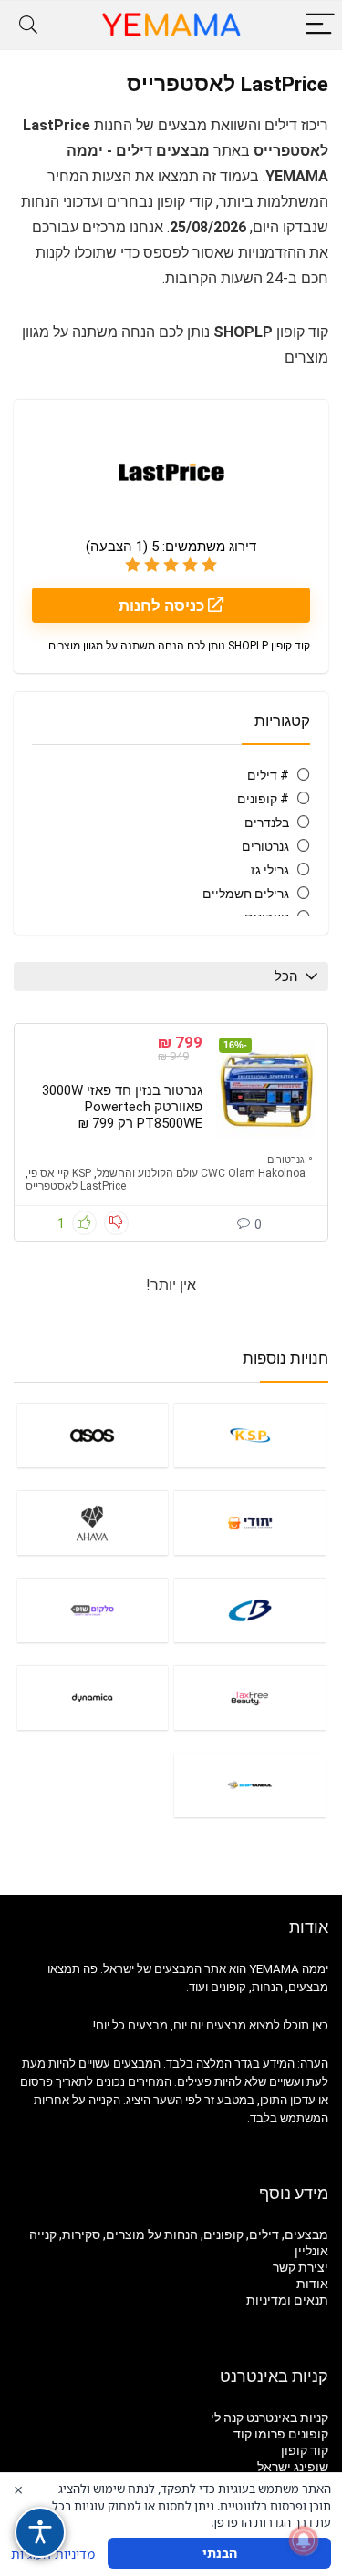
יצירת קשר (301, 2267)
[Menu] (320, 25)
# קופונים (263, 799)
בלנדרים (267, 823)
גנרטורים (265, 846)
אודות (312, 2284)
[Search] (28, 25)
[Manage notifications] (304, 2540)
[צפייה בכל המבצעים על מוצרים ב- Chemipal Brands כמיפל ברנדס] (250, 1610)
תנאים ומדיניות (287, 2300)
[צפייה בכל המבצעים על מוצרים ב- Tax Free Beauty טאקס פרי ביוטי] (250, 1697)
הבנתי (220, 2553)
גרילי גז (270, 870)
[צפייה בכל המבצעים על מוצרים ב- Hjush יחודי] (250, 1523)
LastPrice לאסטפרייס (76, 1186)
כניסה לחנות (163, 606)
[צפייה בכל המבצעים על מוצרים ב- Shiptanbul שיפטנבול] (250, 1785)
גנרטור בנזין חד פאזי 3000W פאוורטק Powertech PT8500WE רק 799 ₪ (122, 1107)
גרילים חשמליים (246, 894)
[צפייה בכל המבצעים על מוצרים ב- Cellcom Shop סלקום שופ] (93, 1610)
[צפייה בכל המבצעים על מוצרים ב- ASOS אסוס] (93, 1435)
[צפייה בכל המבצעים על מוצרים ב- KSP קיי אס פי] (250, 1435)
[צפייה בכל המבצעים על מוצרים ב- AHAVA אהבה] (93, 1523)
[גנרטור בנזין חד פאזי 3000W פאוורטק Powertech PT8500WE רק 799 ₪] (266, 1089)
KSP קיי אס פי (60, 1173)
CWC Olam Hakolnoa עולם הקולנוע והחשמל (201, 1173)
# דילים (268, 775)
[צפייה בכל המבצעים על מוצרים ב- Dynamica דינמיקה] (93, 1697)
